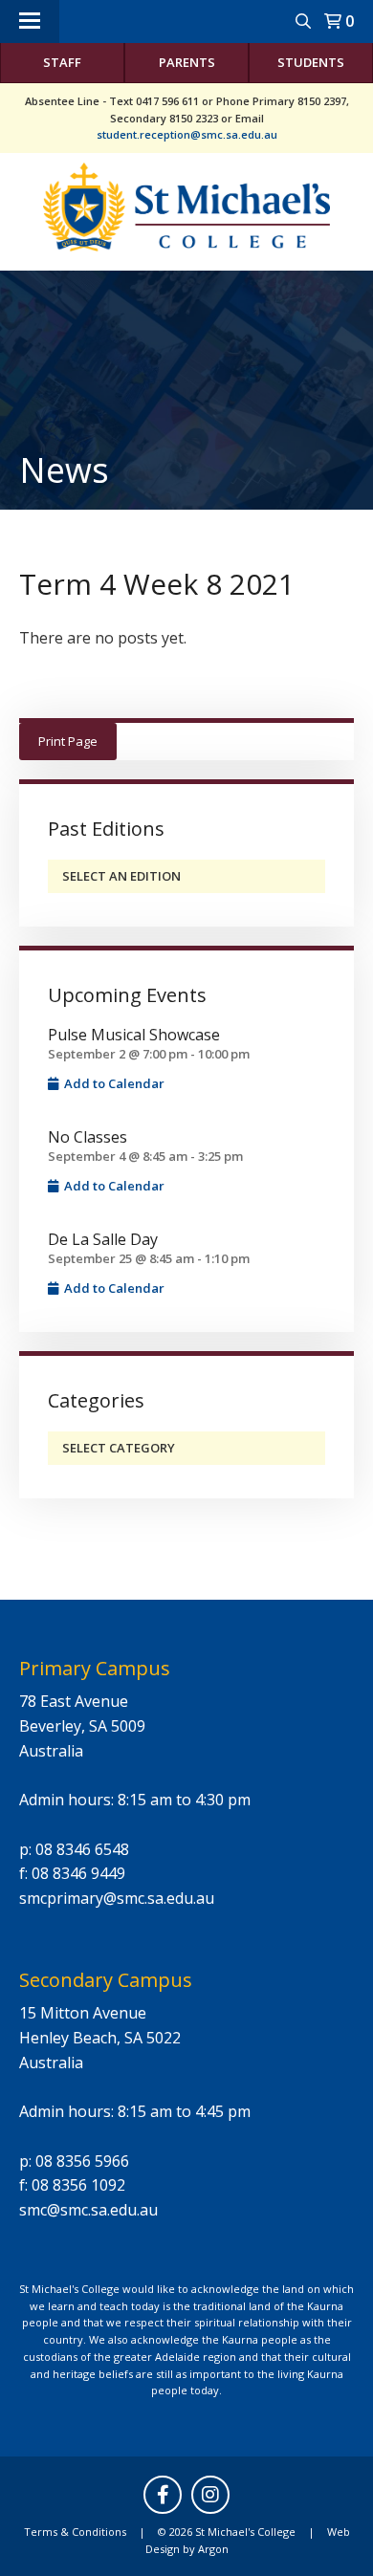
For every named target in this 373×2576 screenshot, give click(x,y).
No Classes (88, 1137)
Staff (62, 62)
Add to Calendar (113, 1083)
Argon (213, 2549)
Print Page (68, 741)
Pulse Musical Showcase (134, 1035)
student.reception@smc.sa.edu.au (187, 134)
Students (311, 62)
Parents (187, 62)
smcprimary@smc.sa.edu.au (117, 1898)
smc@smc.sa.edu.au (88, 2210)
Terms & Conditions (75, 2532)
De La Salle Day (103, 1239)
